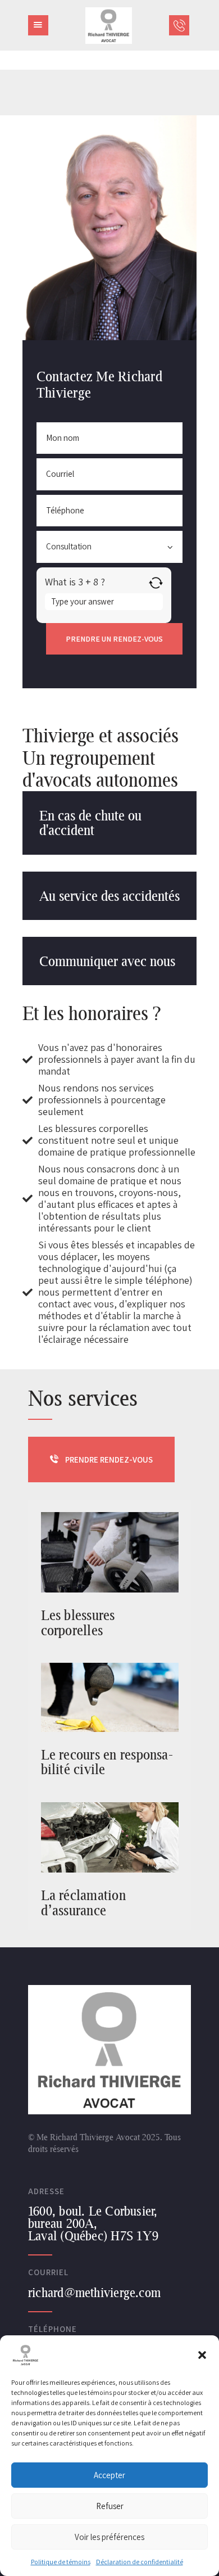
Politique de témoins (61, 2562)
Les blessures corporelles (78, 1623)
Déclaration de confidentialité (140, 2562)
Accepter (109, 2475)
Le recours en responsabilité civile (107, 1762)
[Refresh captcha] (156, 583)
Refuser (110, 2506)
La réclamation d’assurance (83, 1903)
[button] (202, 2355)
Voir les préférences (109, 2537)
